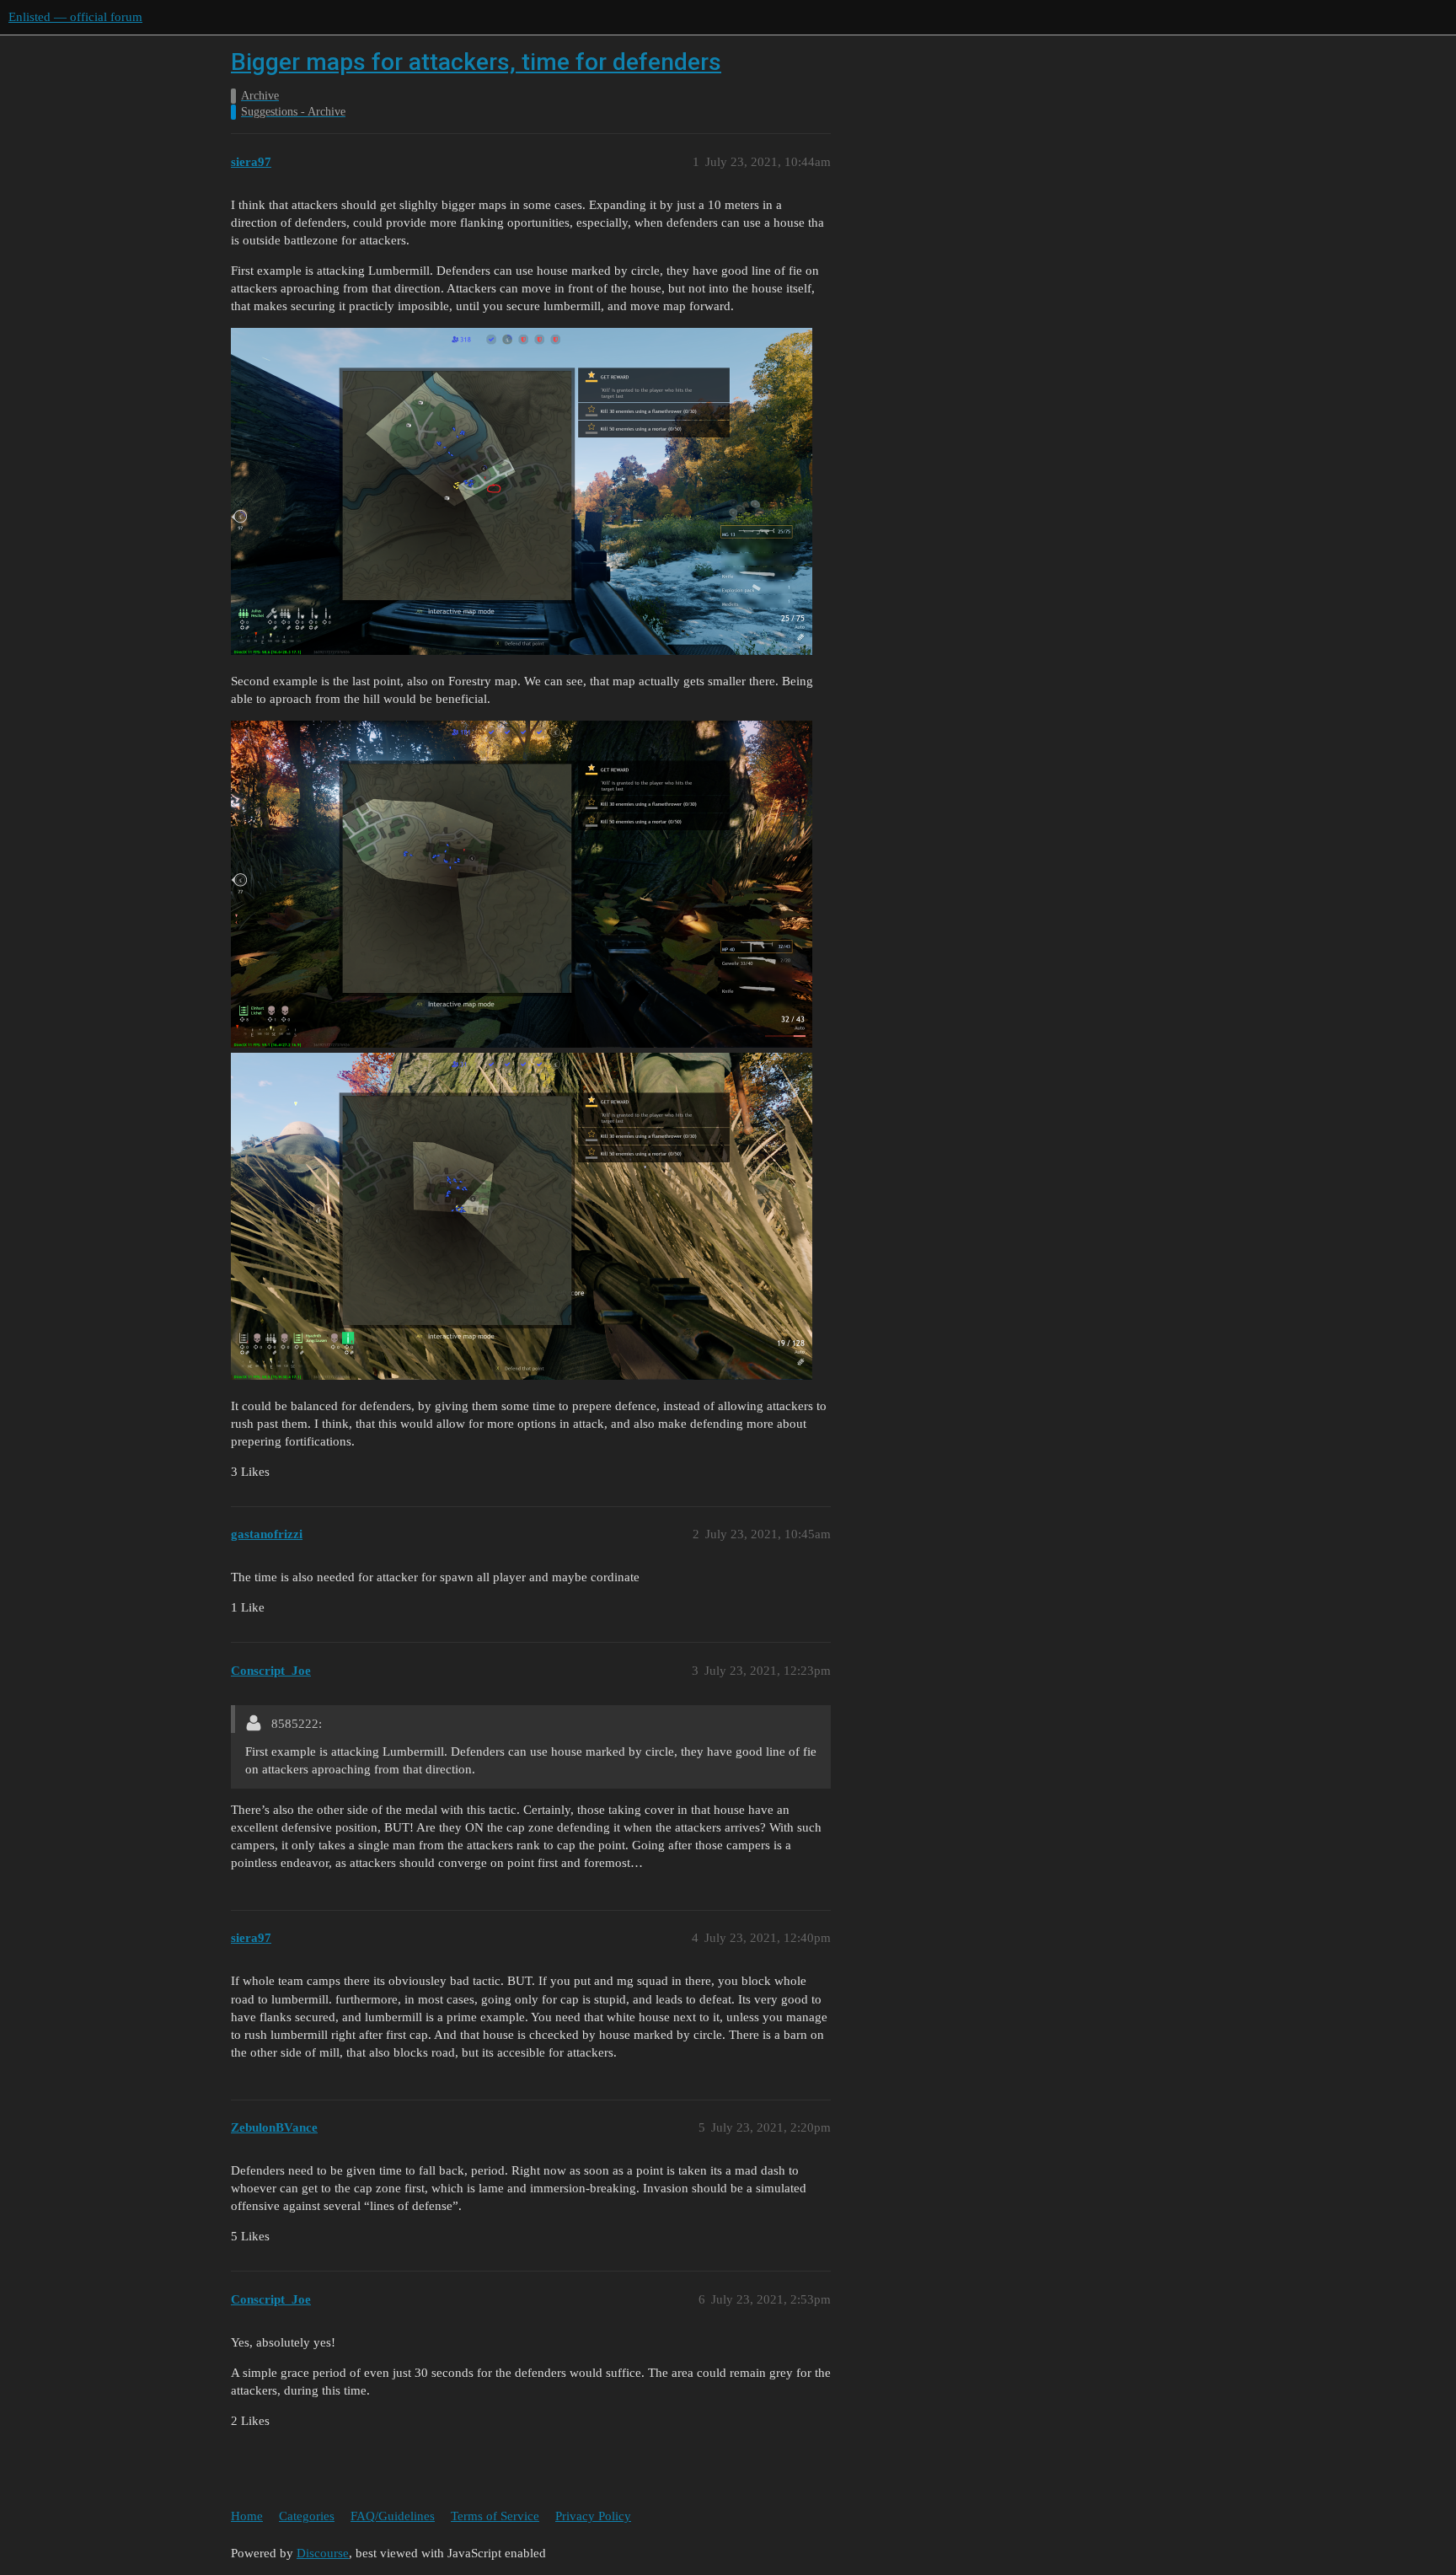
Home (247, 2516)
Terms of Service (495, 2516)
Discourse (323, 2553)
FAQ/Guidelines (393, 2516)
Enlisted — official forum (75, 17)
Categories (307, 2516)
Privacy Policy (593, 2516)
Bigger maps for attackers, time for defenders (476, 62)
